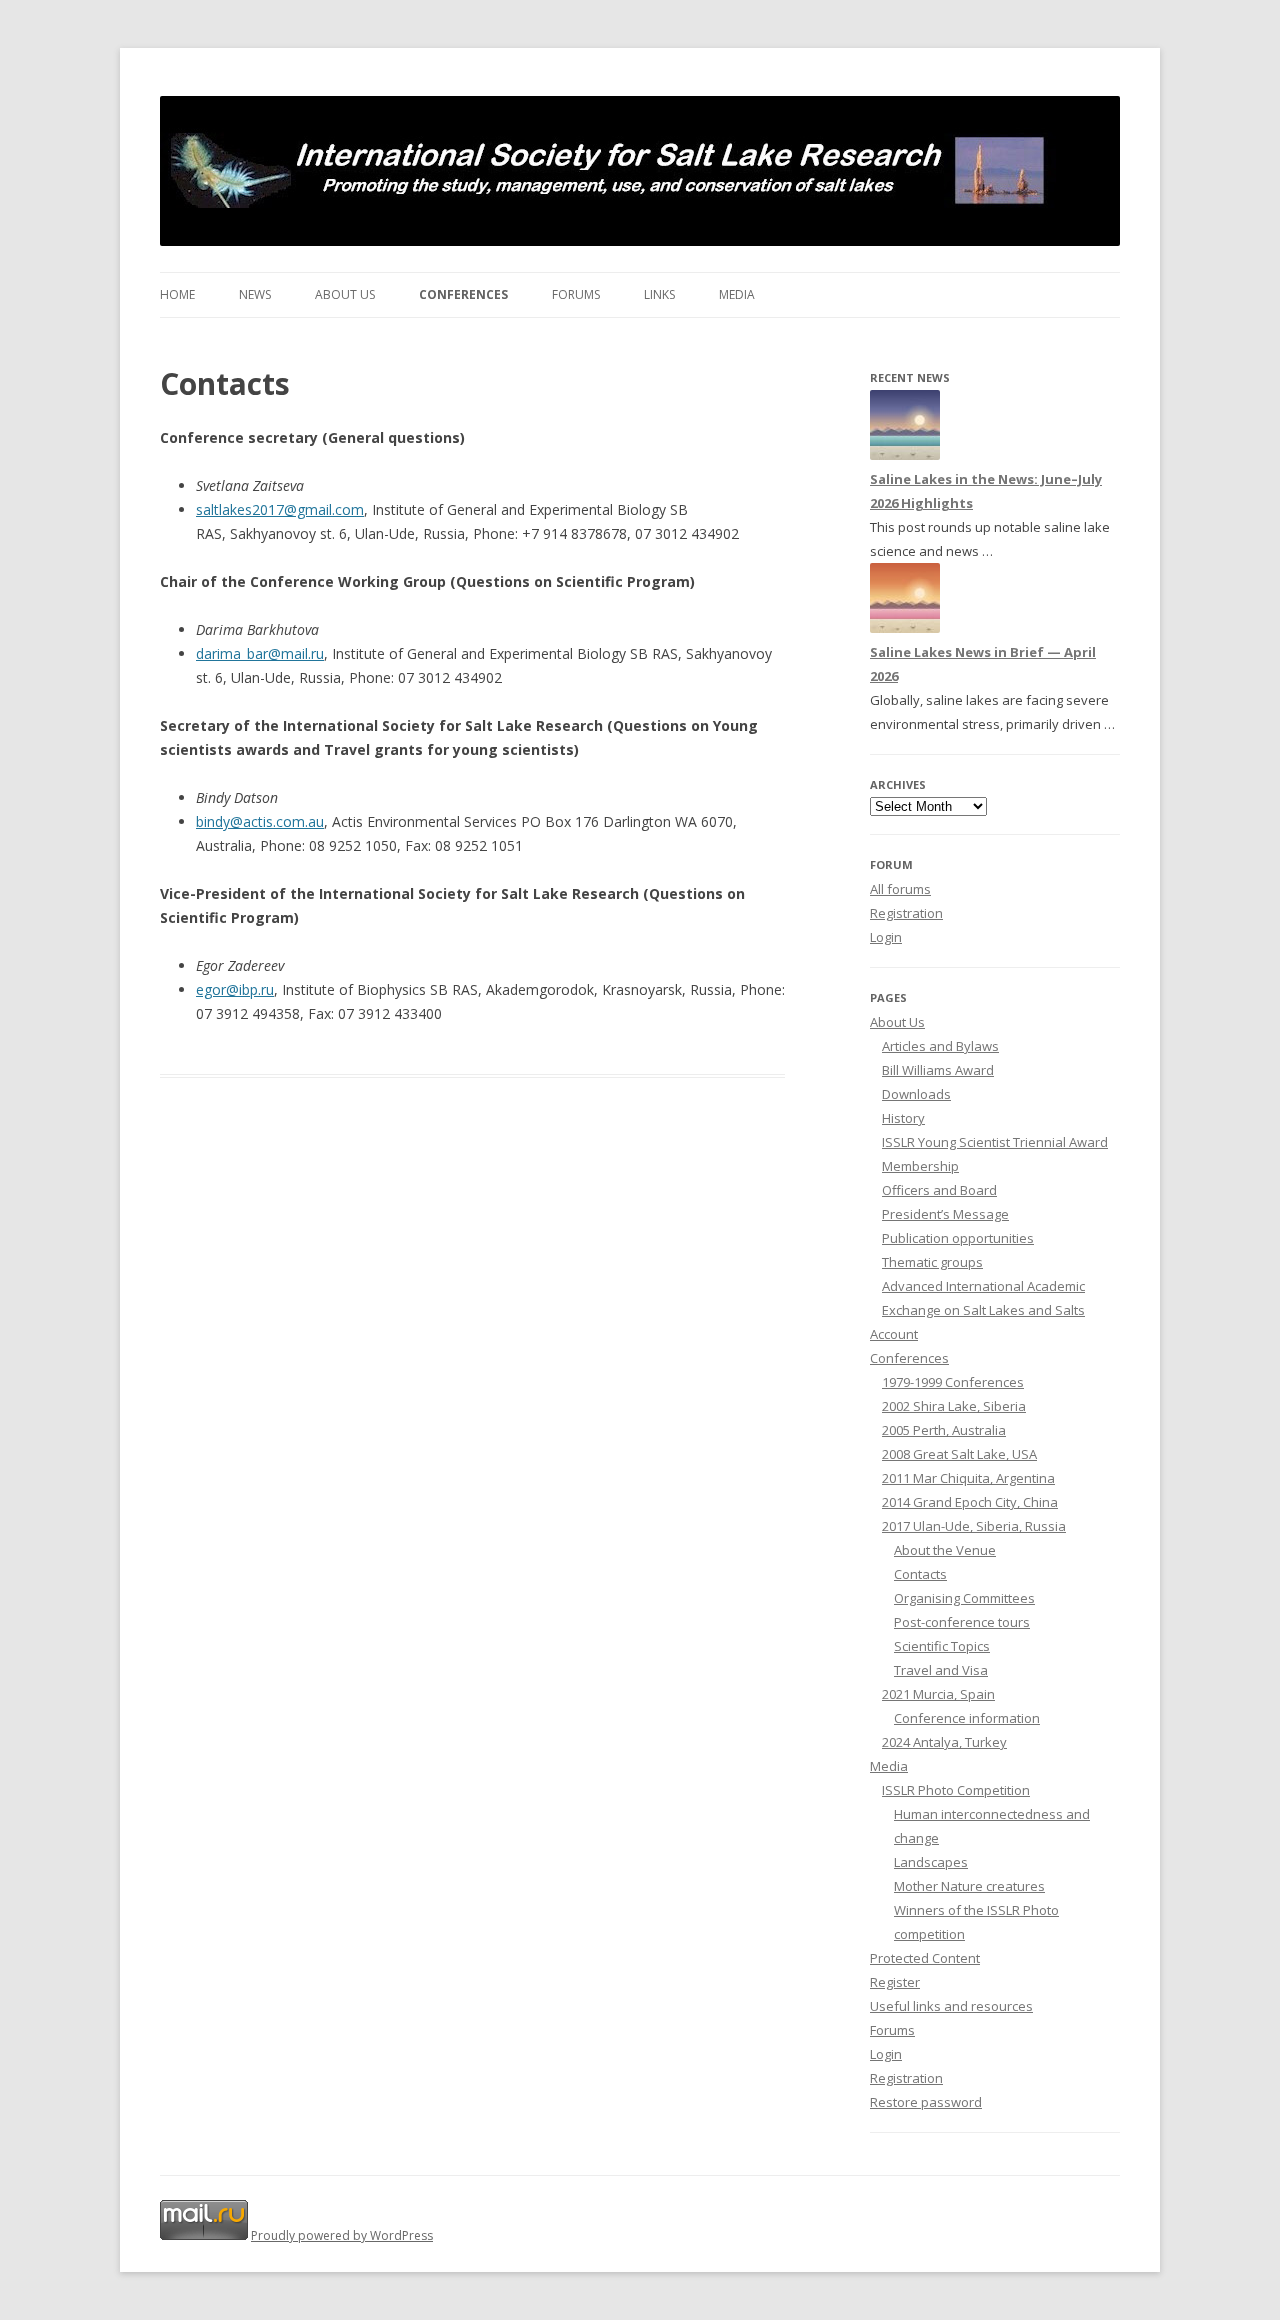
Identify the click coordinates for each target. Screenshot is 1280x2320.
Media (737, 294)
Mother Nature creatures (969, 1886)
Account (894, 1334)
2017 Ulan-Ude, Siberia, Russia (974, 1526)
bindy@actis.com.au (260, 821)
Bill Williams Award (938, 1070)
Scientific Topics (942, 1646)
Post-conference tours (962, 1622)
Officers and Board (939, 1190)
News (255, 294)
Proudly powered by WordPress (342, 2235)
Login (886, 937)
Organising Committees (964, 1598)
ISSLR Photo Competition (956, 1790)
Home (177, 294)
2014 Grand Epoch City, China (970, 1502)
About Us (345, 294)
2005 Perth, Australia (944, 1430)
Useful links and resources (951, 2006)
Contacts (920, 1574)
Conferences (463, 294)
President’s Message (945, 1214)
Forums (576, 294)
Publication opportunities (958, 1238)
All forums (900, 889)
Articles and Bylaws (940, 1046)
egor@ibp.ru (235, 989)
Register (895, 1982)
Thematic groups (932, 1262)
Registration (906, 913)
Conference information (967, 1718)
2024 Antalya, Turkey (944, 1742)
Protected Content (925, 1958)
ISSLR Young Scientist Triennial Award (995, 1142)
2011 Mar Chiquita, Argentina (968, 1478)
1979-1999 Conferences (953, 1382)
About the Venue (945, 1550)
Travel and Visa (941, 1670)
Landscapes (931, 1862)
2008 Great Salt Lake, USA (959, 1454)
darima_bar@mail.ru (260, 653)
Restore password (926, 2102)
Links (659, 294)
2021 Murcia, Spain (938, 1694)
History (903, 1118)
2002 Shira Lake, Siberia (954, 1406)
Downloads (916, 1094)
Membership (920, 1166)
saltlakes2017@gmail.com (280, 509)
